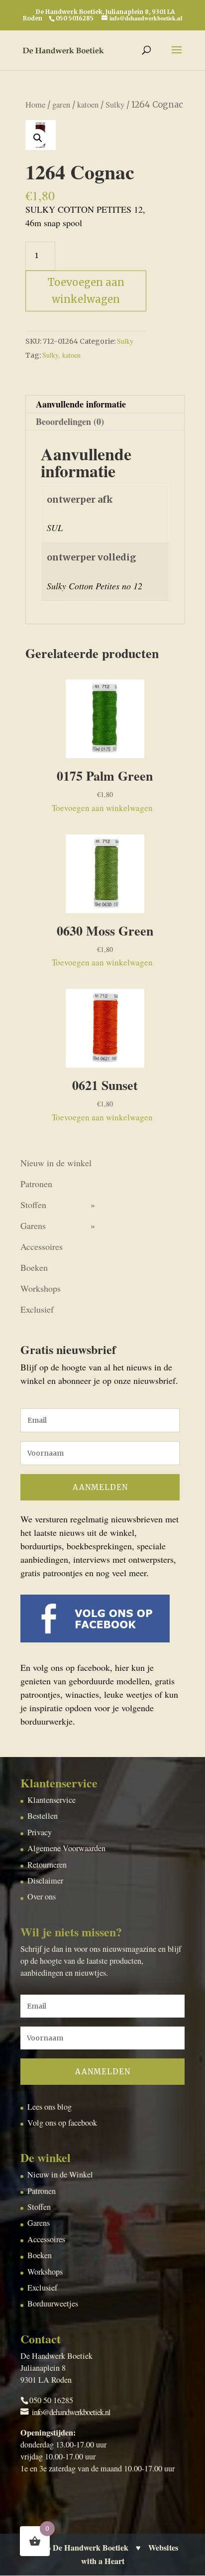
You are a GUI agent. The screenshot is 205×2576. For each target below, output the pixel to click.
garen (61, 105)
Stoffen (33, 1205)
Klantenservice (51, 1800)
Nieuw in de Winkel (60, 2174)
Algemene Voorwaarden (66, 1848)
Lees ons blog (50, 2107)
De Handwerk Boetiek (91, 2548)
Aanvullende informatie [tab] (81, 404)
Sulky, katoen (61, 355)
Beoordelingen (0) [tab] (70, 421)
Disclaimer (45, 1881)
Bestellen (43, 1816)
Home (35, 105)
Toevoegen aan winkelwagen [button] (102, 808)
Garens (33, 1225)
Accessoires (42, 1246)
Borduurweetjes (53, 2304)
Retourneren (47, 1865)
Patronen (36, 1184)
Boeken (34, 1267)
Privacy (40, 1832)
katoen (88, 105)
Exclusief (37, 1309)
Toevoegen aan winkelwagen (86, 291)
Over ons (42, 1897)
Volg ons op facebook (62, 2123)
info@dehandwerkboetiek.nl (71, 2412)
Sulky (115, 105)
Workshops (41, 1288)
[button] (38, 138)
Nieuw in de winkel (56, 1163)
